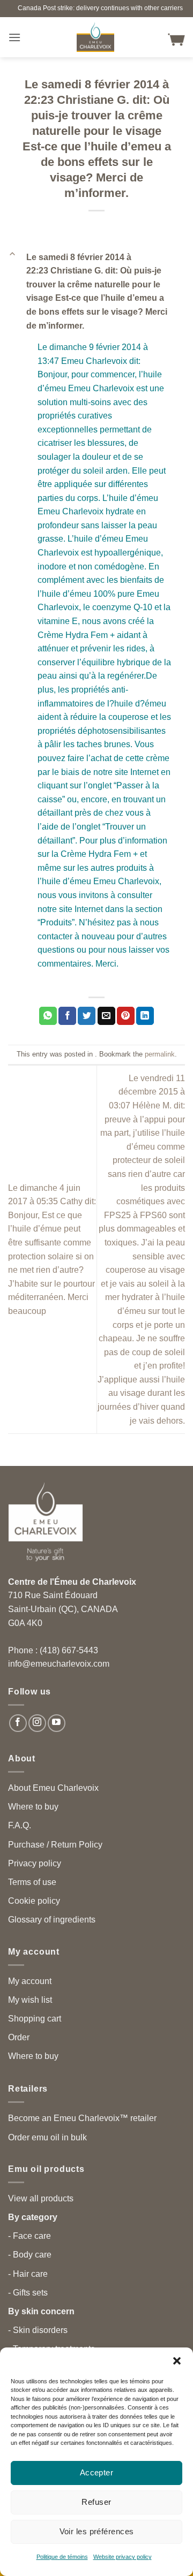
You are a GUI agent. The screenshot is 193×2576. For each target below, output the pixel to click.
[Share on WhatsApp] (48, 1016)
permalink (160, 1054)
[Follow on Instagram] (37, 1723)
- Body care (30, 2255)
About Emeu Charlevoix (53, 1788)
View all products (41, 2198)
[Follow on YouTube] (57, 1723)
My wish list (30, 2000)
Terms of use (32, 1882)
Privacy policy (35, 1863)
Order (19, 2037)
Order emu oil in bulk (47, 2137)
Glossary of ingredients (52, 1920)
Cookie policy (34, 1901)
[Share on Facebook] (67, 1016)
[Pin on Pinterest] (126, 1016)
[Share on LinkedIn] (145, 1016)
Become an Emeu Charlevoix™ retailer (82, 2118)
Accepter (97, 2472)
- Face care (29, 2236)
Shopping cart (35, 2019)
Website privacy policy (123, 2557)
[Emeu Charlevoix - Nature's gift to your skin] (95, 37)
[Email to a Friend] (106, 1016)
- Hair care (28, 2274)
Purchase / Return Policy (55, 1845)
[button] (177, 2361)
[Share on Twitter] (87, 1016)
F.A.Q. (20, 1825)
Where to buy (33, 1807)
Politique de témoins (62, 2557)
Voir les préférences (97, 2531)
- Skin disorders (38, 2330)
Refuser (96, 2502)
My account (30, 1981)
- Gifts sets (28, 2293)
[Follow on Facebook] (18, 1723)
